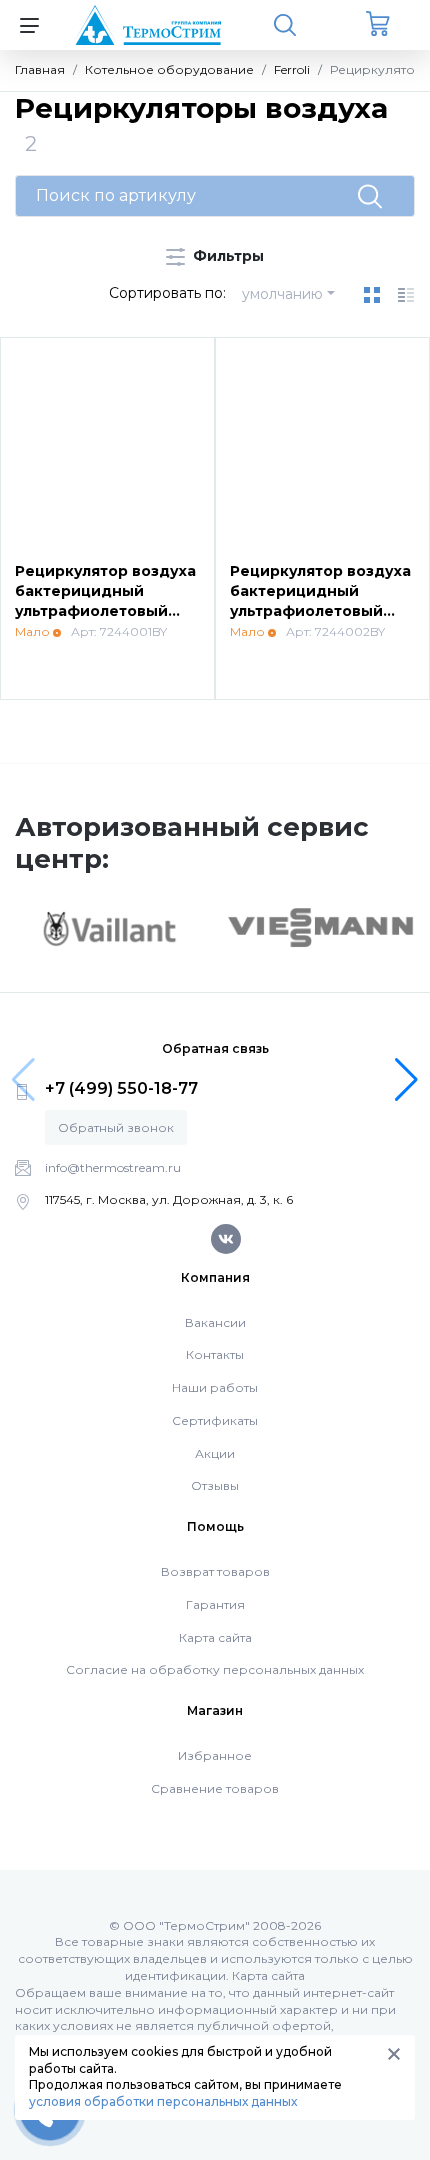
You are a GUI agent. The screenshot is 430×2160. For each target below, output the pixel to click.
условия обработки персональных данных (163, 2101)
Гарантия (215, 1604)
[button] (406, 1080)
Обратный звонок (116, 1127)
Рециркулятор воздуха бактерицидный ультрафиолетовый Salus (105, 600)
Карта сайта (215, 1637)
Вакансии (215, 1322)
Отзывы (215, 1485)
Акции (215, 1453)
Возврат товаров (215, 1571)
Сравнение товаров (215, 1788)
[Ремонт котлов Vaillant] (109, 928)
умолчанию (282, 294)
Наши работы (215, 1387)
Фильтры (226, 256)
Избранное (215, 1755)
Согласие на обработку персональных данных (215, 1669)
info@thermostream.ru (113, 1167)
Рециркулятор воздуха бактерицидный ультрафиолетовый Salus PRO (320, 600)
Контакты (215, 1354)
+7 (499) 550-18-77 (121, 1088)
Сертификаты (215, 1420)
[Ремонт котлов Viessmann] (321, 926)
